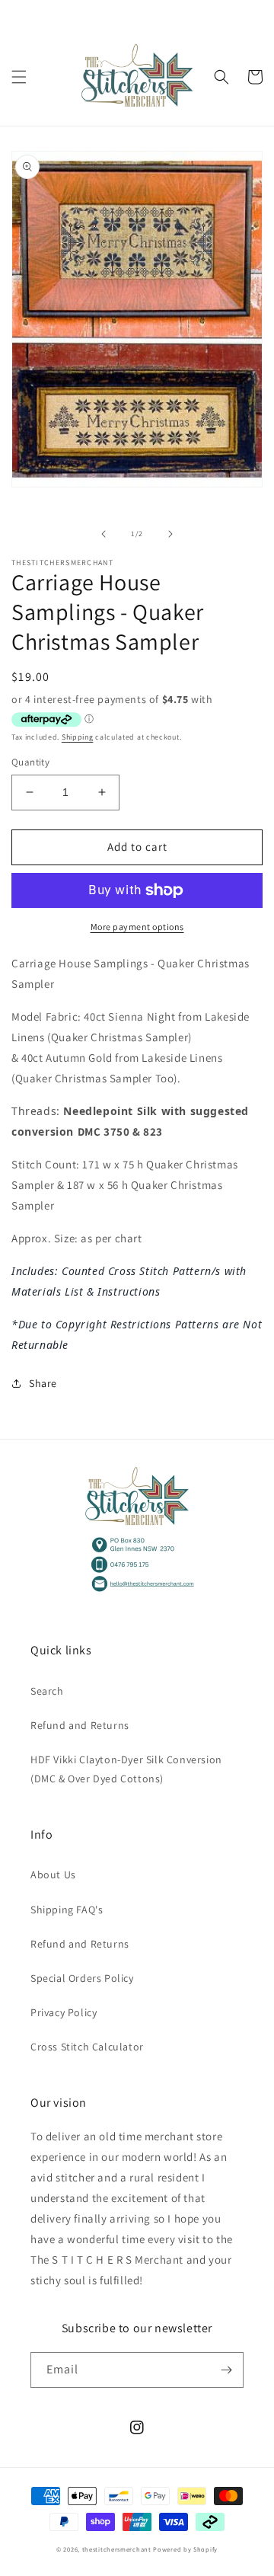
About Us (53, 1874)
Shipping (78, 737)
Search (47, 1691)
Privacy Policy (64, 2012)
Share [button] (43, 1383)
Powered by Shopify (185, 2549)
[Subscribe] (226, 2370)
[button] (19, 77)
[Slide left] (104, 534)
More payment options (137, 927)
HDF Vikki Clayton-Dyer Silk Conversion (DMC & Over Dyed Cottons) (126, 1769)
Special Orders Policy (82, 1978)
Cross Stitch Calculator (87, 2047)
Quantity (30, 762)
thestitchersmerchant (117, 2549)
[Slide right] (170, 534)
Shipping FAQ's (67, 1910)
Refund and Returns (80, 1725)
